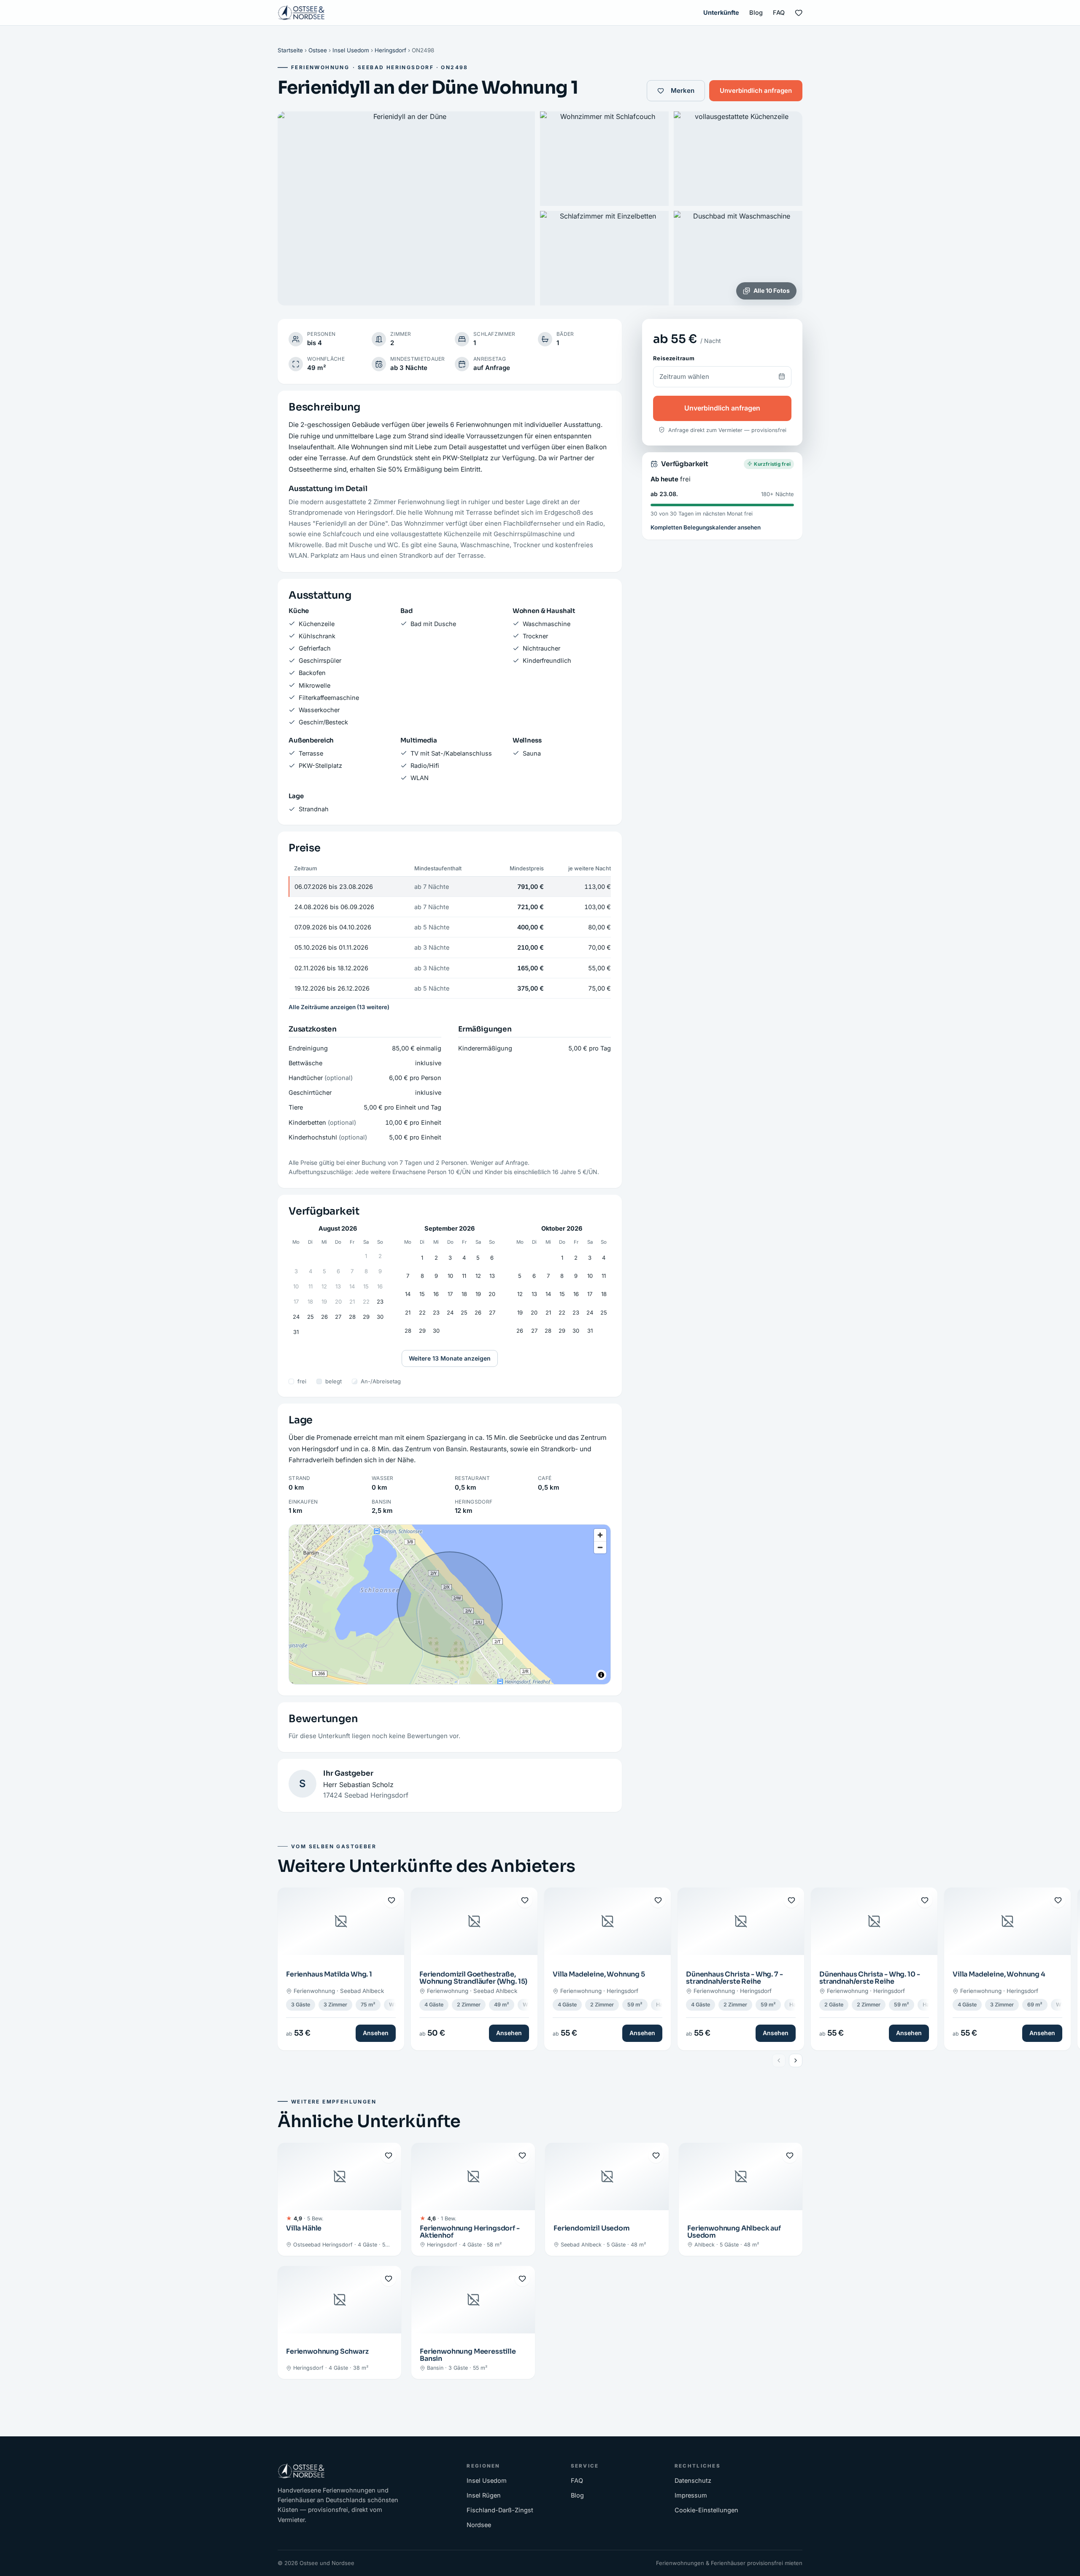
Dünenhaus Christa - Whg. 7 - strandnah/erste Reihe (734, 1978)
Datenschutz (693, 2480)
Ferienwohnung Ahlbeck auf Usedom (734, 2232)
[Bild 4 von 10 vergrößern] (604, 258)
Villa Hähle (304, 2228)
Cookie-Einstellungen (706, 2510)
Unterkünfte (721, 12)
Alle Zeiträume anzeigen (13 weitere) (339, 1007)
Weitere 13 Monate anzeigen (450, 1358)
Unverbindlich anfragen (756, 90)
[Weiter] (796, 2060)
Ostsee (318, 50)
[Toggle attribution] (601, 1675)
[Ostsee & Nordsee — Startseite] (301, 13)
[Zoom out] (600, 1547)
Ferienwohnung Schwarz (327, 2351)
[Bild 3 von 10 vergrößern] (738, 159)
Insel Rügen (484, 2495)
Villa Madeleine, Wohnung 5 (599, 1974)
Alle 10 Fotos (772, 290)
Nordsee (479, 2525)
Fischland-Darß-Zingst (500, 2510)
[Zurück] (779, 2060)
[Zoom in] (600, 1535)
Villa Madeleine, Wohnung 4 (999, 1974)
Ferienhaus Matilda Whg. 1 (329, 1974)
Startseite (290, 50)
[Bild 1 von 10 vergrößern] (406, 208)
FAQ (779, 12)
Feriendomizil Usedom (592, 2228)
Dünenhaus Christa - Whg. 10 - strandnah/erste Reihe (869, 1978)
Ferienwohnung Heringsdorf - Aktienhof (470, 2232)
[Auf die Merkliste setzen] (391, 1900)
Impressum (691, 2495)
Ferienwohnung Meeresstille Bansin (468, 2355)
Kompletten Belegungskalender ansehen (706, 527)
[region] (450, 1604)
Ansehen (376, 2033)
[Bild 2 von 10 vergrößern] (604, 159)
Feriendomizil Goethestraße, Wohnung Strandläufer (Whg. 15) (473, 1978)
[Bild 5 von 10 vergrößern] (738, 258)
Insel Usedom (351, 50)
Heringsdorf (390, 50)
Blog (756, 12)
